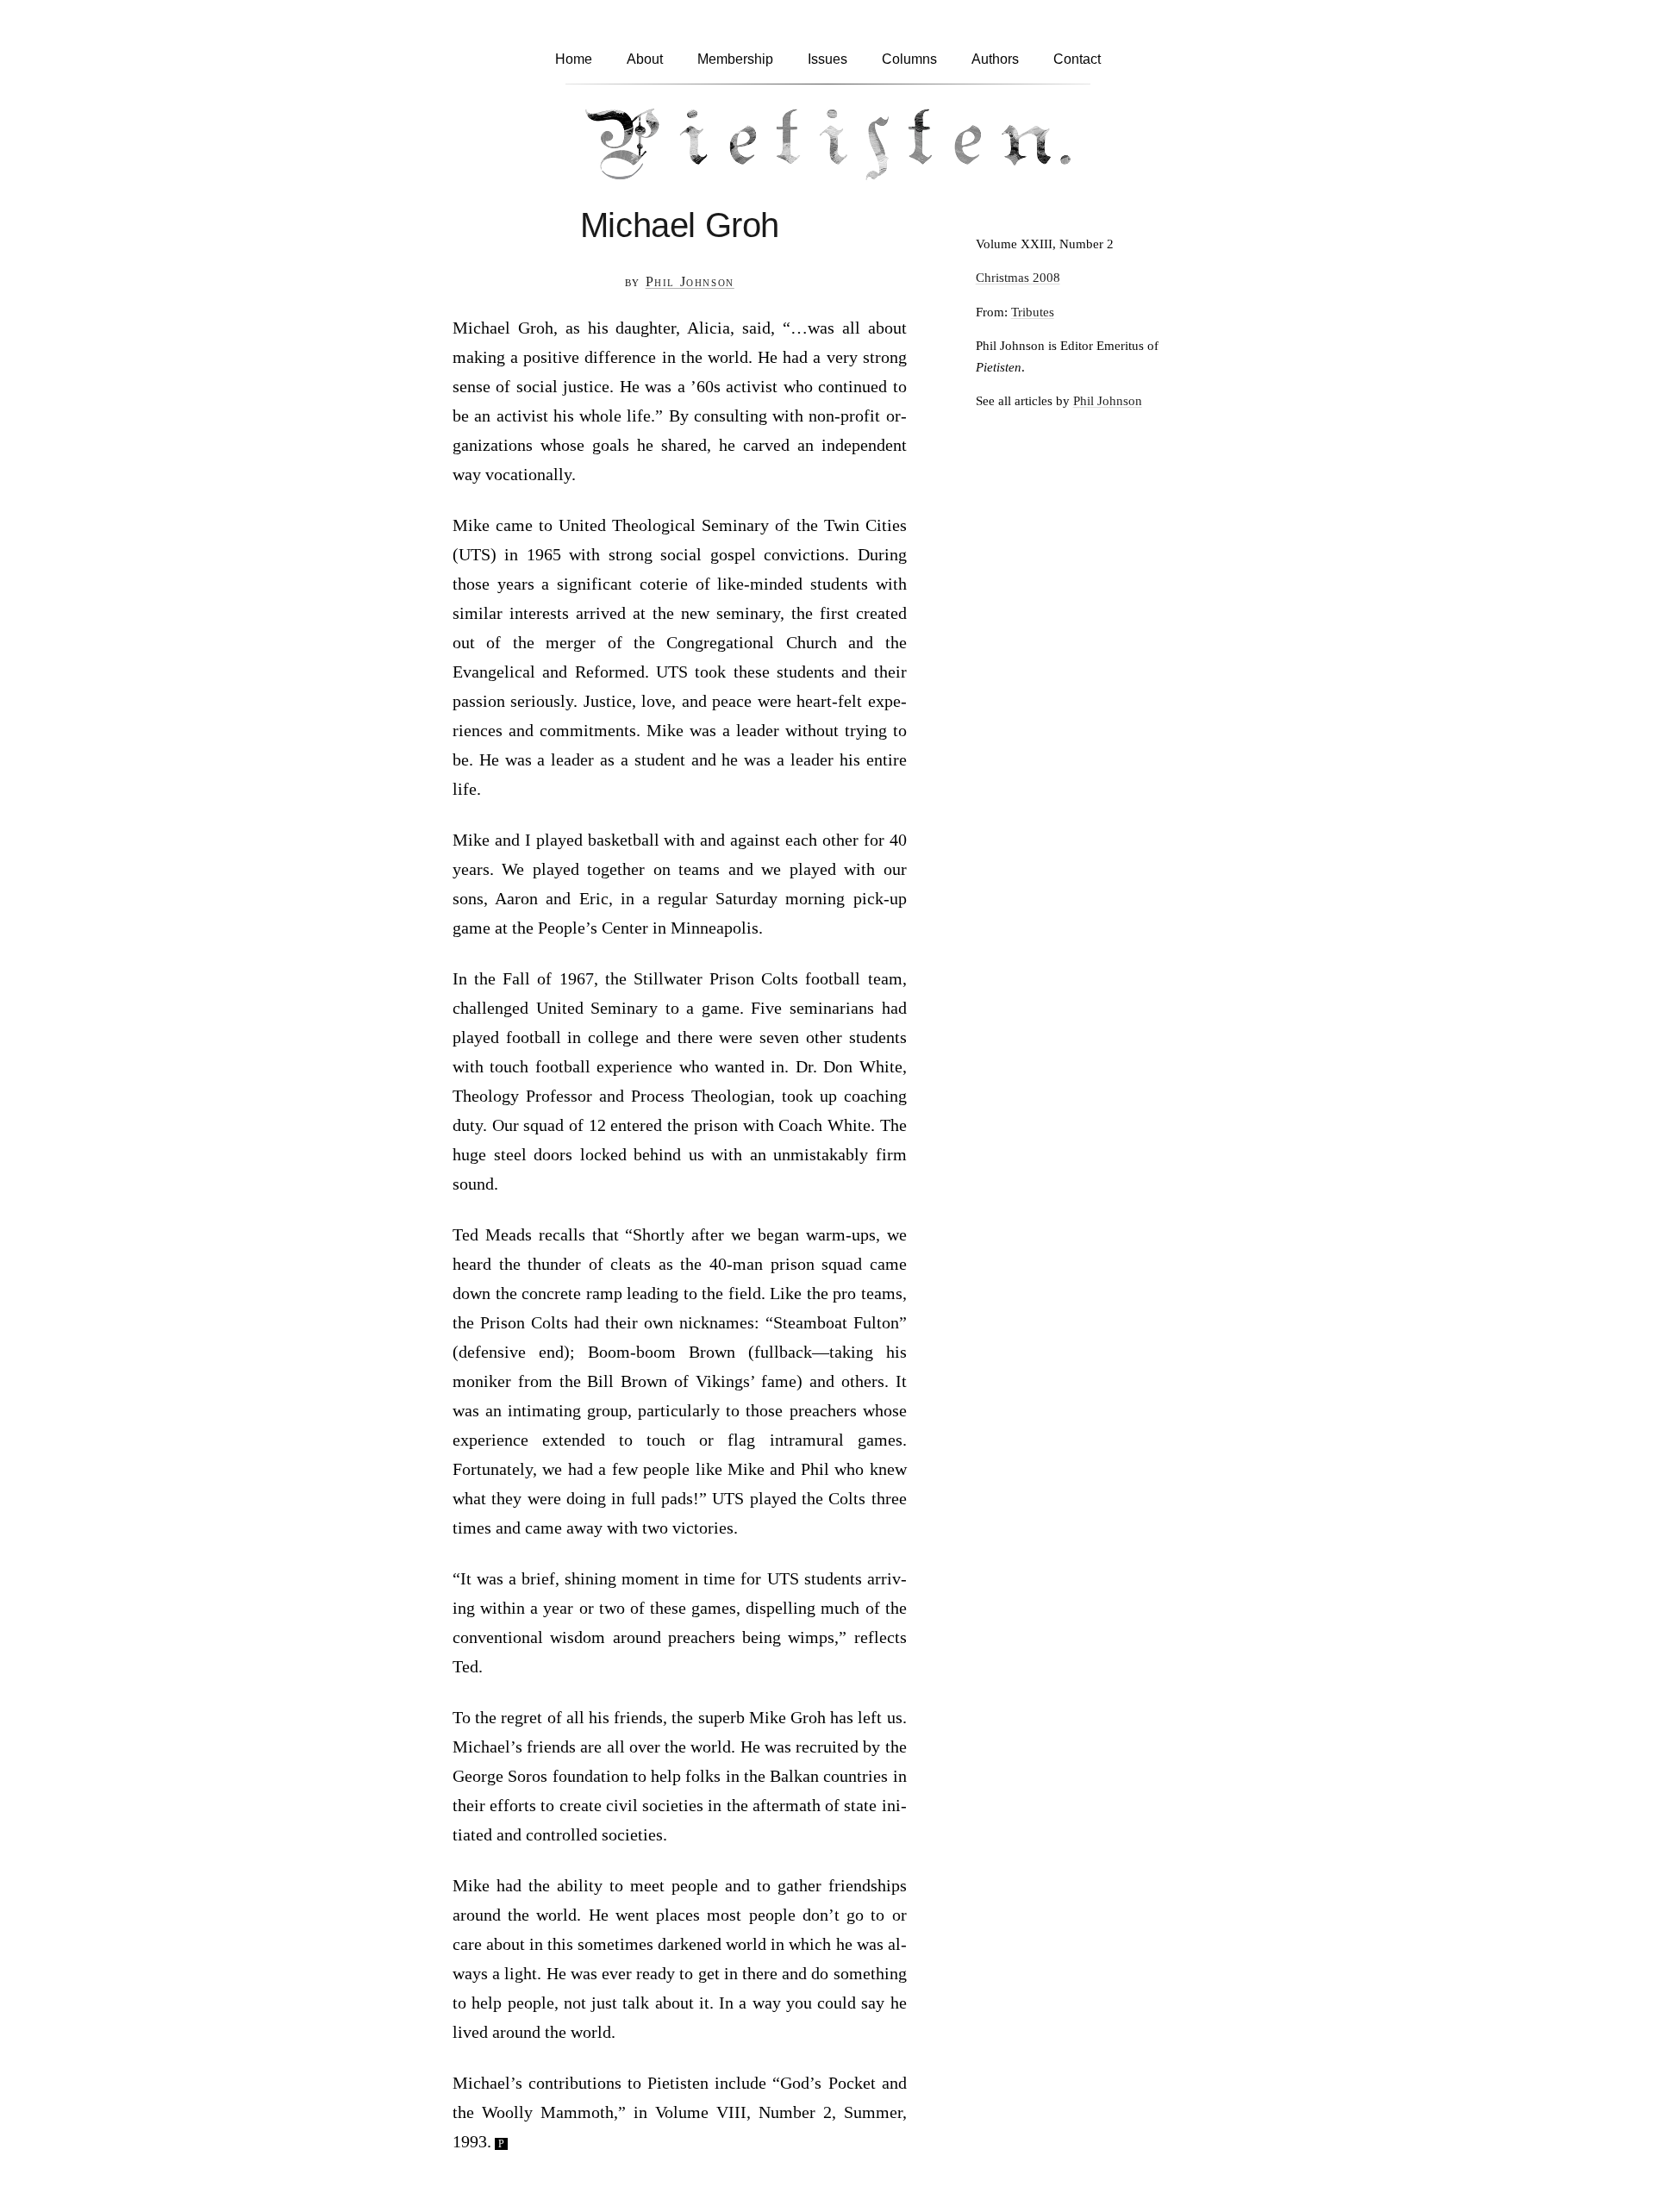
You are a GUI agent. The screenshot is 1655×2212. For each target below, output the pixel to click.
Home (574, 59)
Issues (827, 59)
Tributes (1033, 312)
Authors (995, 59)
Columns (909, 59)
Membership (735, 59)
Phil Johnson (690, 281)
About (645, 59)
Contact (1077, 59)
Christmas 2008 (1018, 277)
